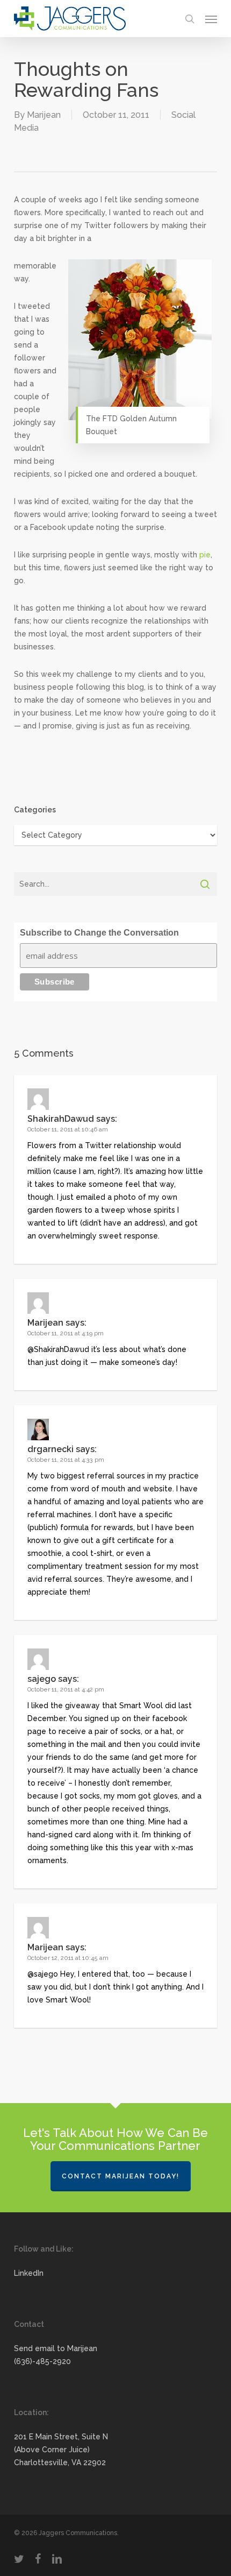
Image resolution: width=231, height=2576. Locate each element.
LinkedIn (29, 2273)
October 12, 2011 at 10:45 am (68, 1958)
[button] (211, 19)
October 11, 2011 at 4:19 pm (66, 1333)
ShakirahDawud (61, 1119)
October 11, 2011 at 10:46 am (68, 1130)
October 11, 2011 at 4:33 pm (66, 1460)
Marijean (44, 115)
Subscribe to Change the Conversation (99, 933)
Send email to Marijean (56, 2348)
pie (205, 555)
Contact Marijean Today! (121, 2176)
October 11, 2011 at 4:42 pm (66, 1690)
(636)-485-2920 (42, 2361)
